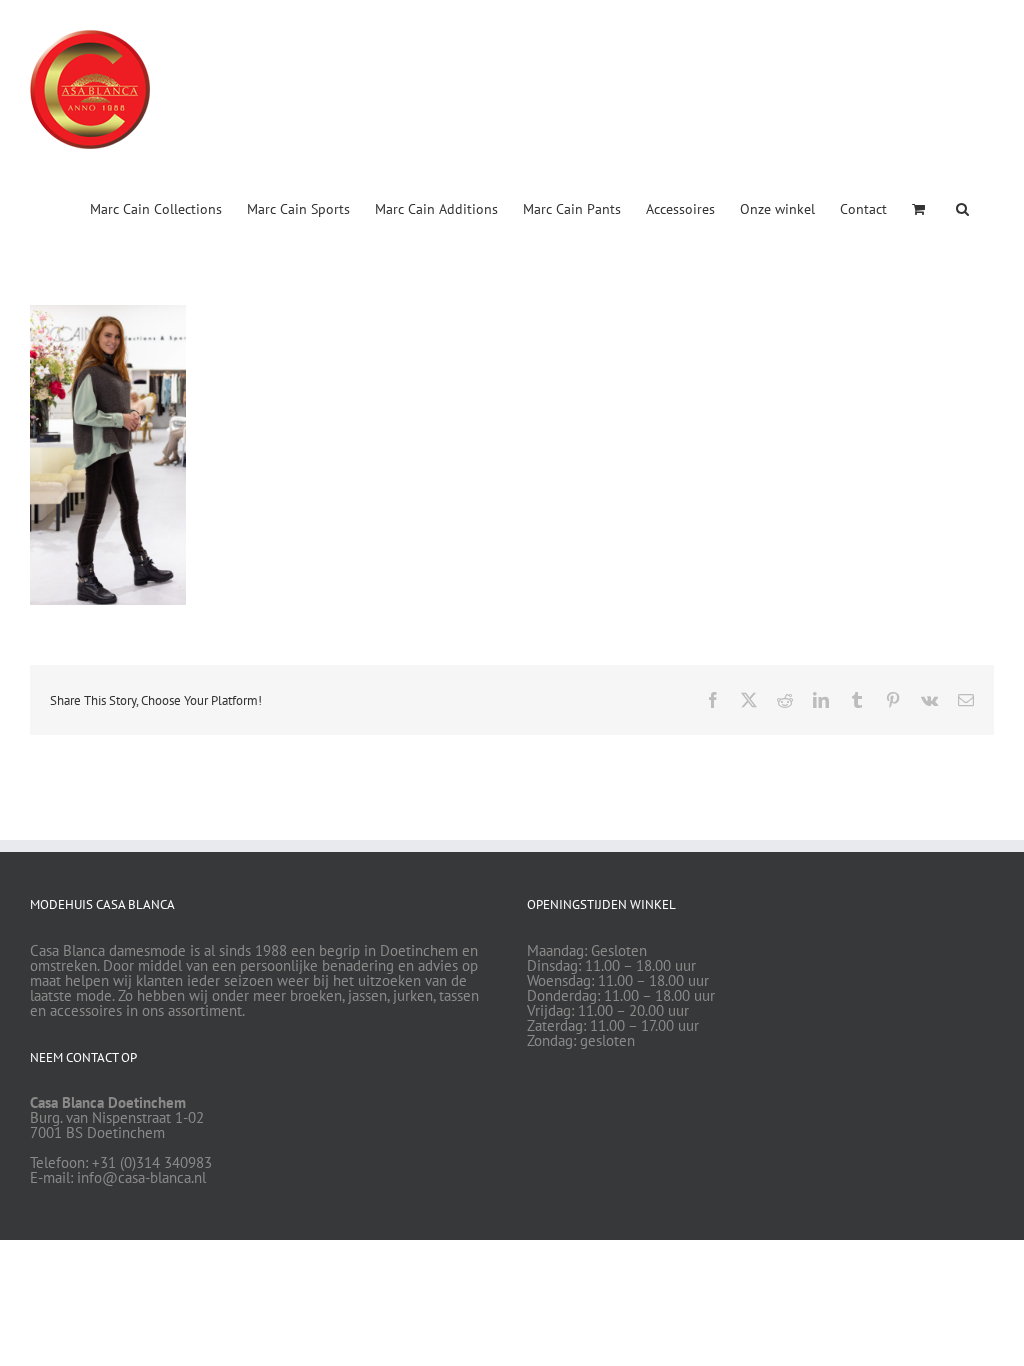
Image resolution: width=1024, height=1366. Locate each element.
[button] (962, 207)
